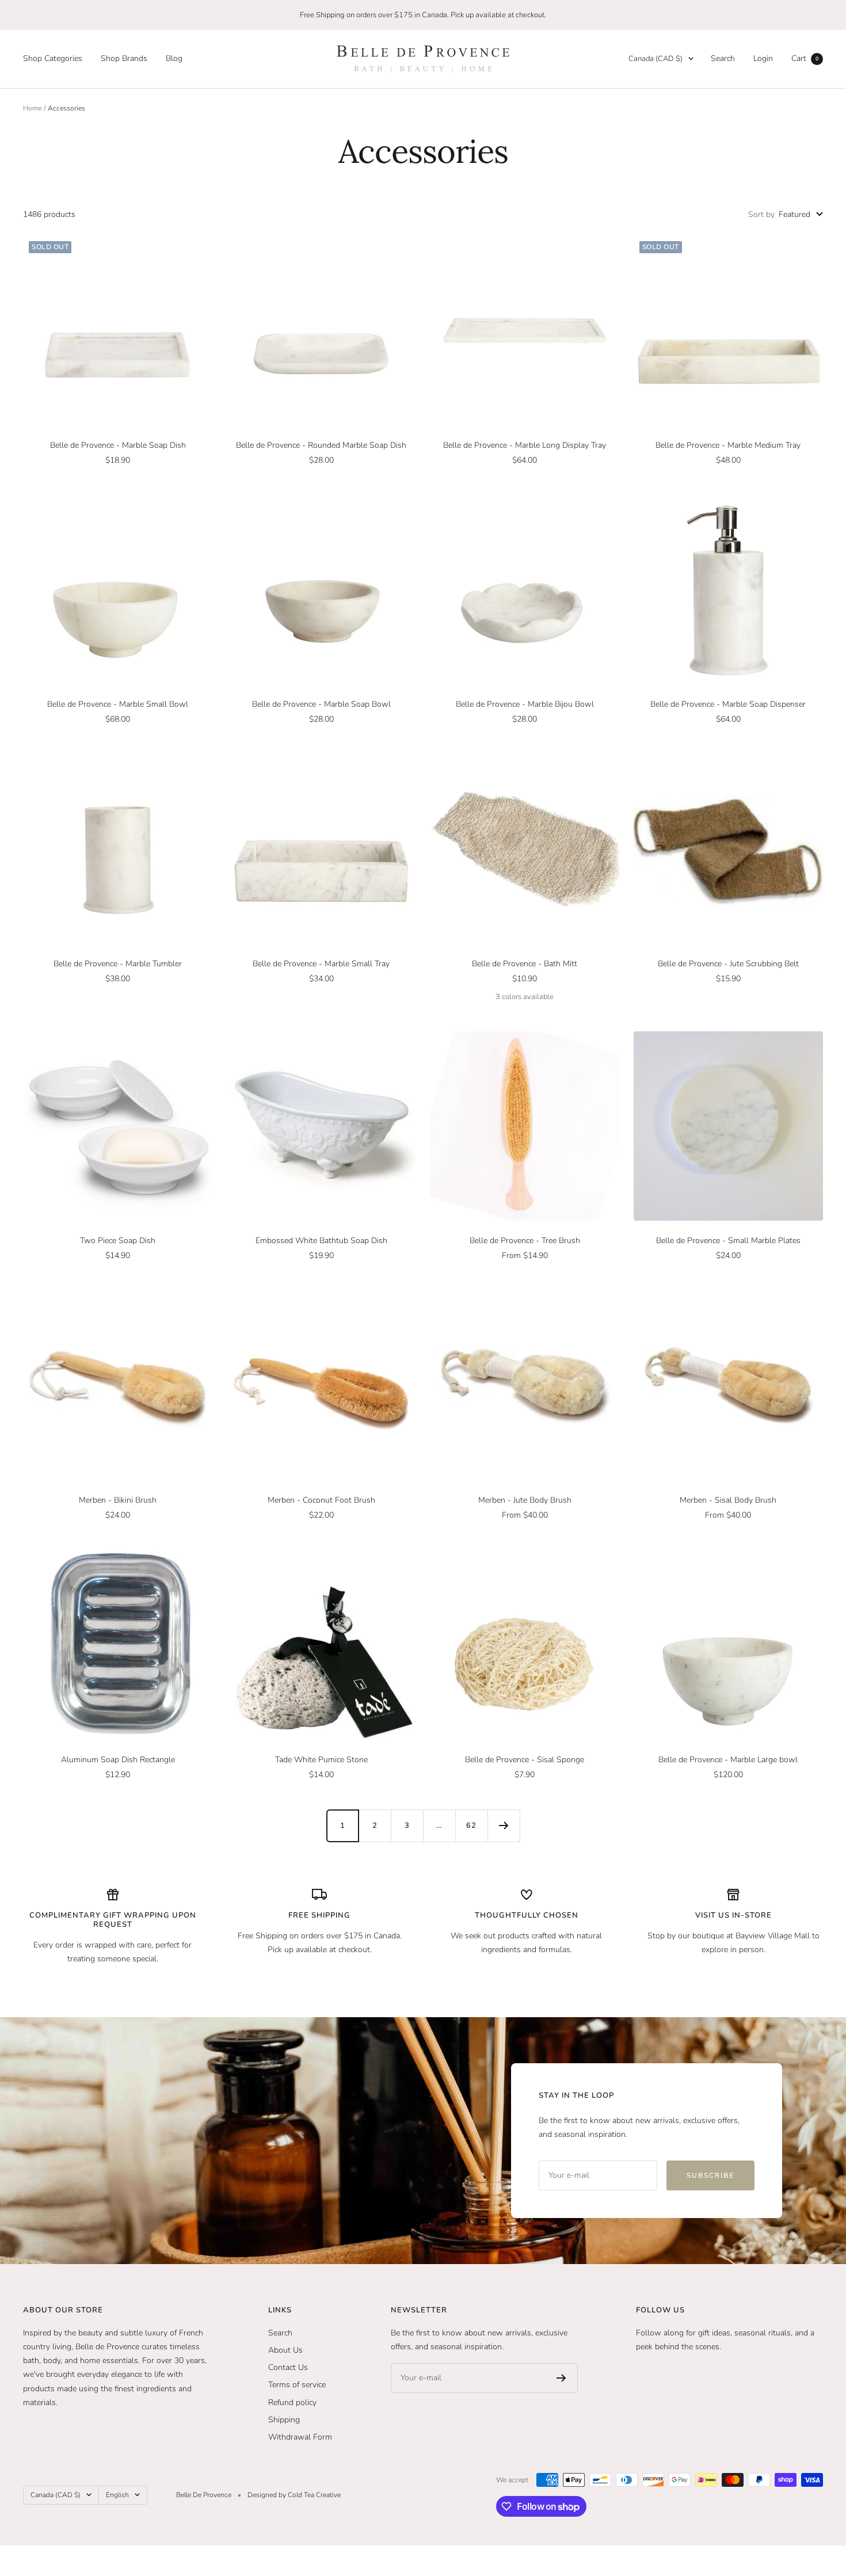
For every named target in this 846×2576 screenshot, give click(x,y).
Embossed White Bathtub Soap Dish (321, 1241)
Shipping (284, 2420)
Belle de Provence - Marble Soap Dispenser (728, 704)
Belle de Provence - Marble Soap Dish (118, 445)
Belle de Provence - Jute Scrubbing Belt (728, 964)
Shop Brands (124, 58)
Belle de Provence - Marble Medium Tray (728, 445)
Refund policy (292, 2402)
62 (471, 1826)
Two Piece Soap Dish (118, 1241)
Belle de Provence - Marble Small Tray (321, 964)
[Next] (504, 1826)
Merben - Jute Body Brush (525, 1500)
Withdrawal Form (300, 2437)
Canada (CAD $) (656, 59)
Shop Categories (53, 58)
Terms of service (297, 2385)
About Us (285, 2350)
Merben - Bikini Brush (118, 1500)
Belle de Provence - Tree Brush (525, 1241)
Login (763, 58)
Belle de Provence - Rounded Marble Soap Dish (321, 445)
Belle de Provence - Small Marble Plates (728, 1241)
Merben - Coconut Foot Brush (321, 1500)
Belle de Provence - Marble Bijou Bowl (525, 704)
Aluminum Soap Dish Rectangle (118, 1760)
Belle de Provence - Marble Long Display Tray (525, 445)
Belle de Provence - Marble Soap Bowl (321, 704)
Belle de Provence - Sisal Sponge (525, 1760)
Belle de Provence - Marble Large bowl (728, 1760)
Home (32, 108)
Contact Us (288, 2367)
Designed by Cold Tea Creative (294, 2495)
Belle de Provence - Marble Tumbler (118, 964)
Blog (174, 58)
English (117, 2495)
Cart (805, 58)
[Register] (561, 2378)
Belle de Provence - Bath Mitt (525, 964)
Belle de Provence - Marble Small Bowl (118, 704)
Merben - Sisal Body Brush (728, 1500)
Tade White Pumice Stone (321, 1760)
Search (723, 58)
